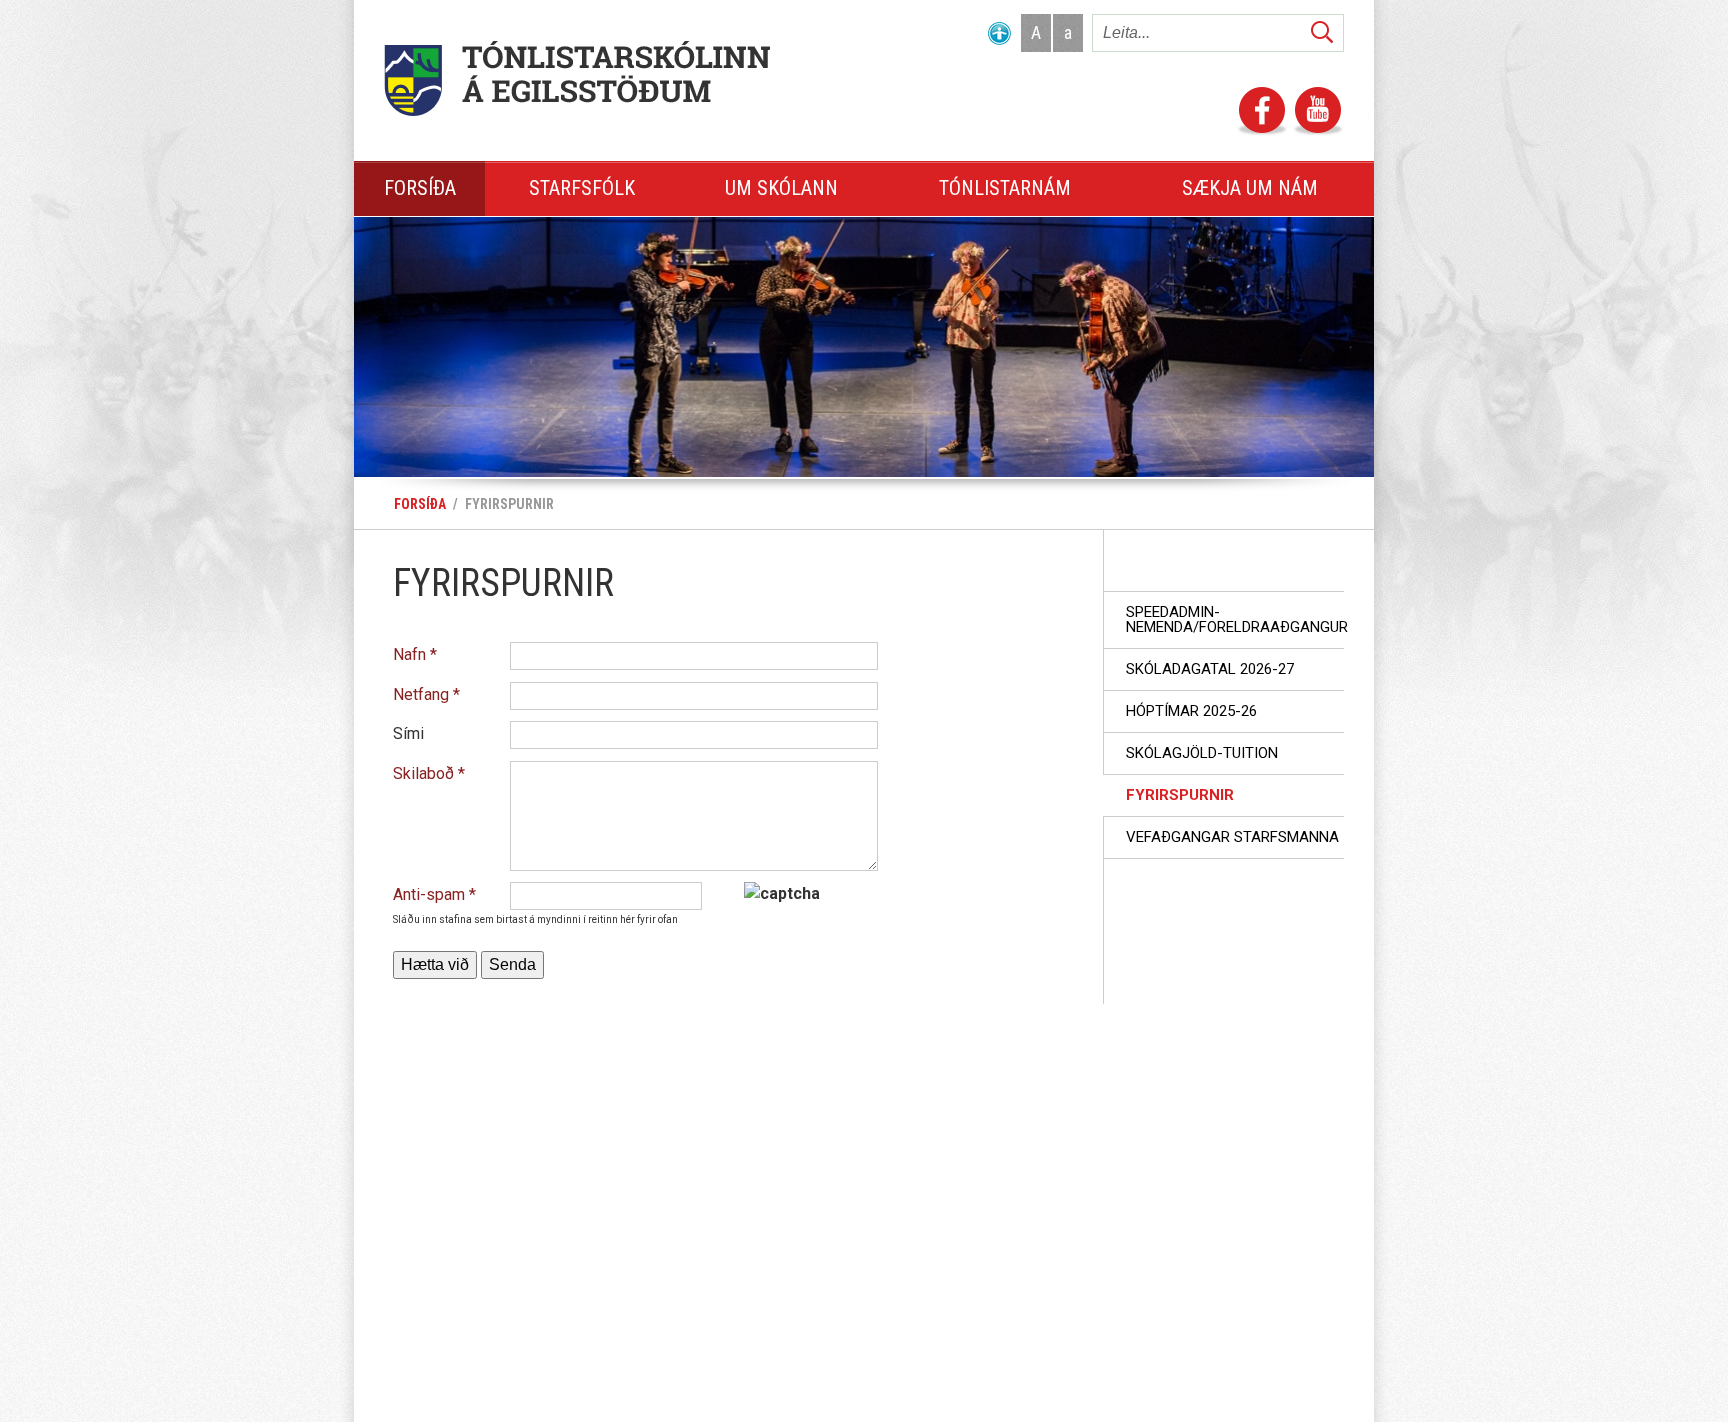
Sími (408, 733)
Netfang (421, 694)
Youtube (1318, 112)
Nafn (409, 654)
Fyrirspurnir (509, 504)
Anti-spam (429, 894)
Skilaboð (423, 773)
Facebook (1262, 112)
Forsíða (420, 504)
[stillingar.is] (999, 37)
